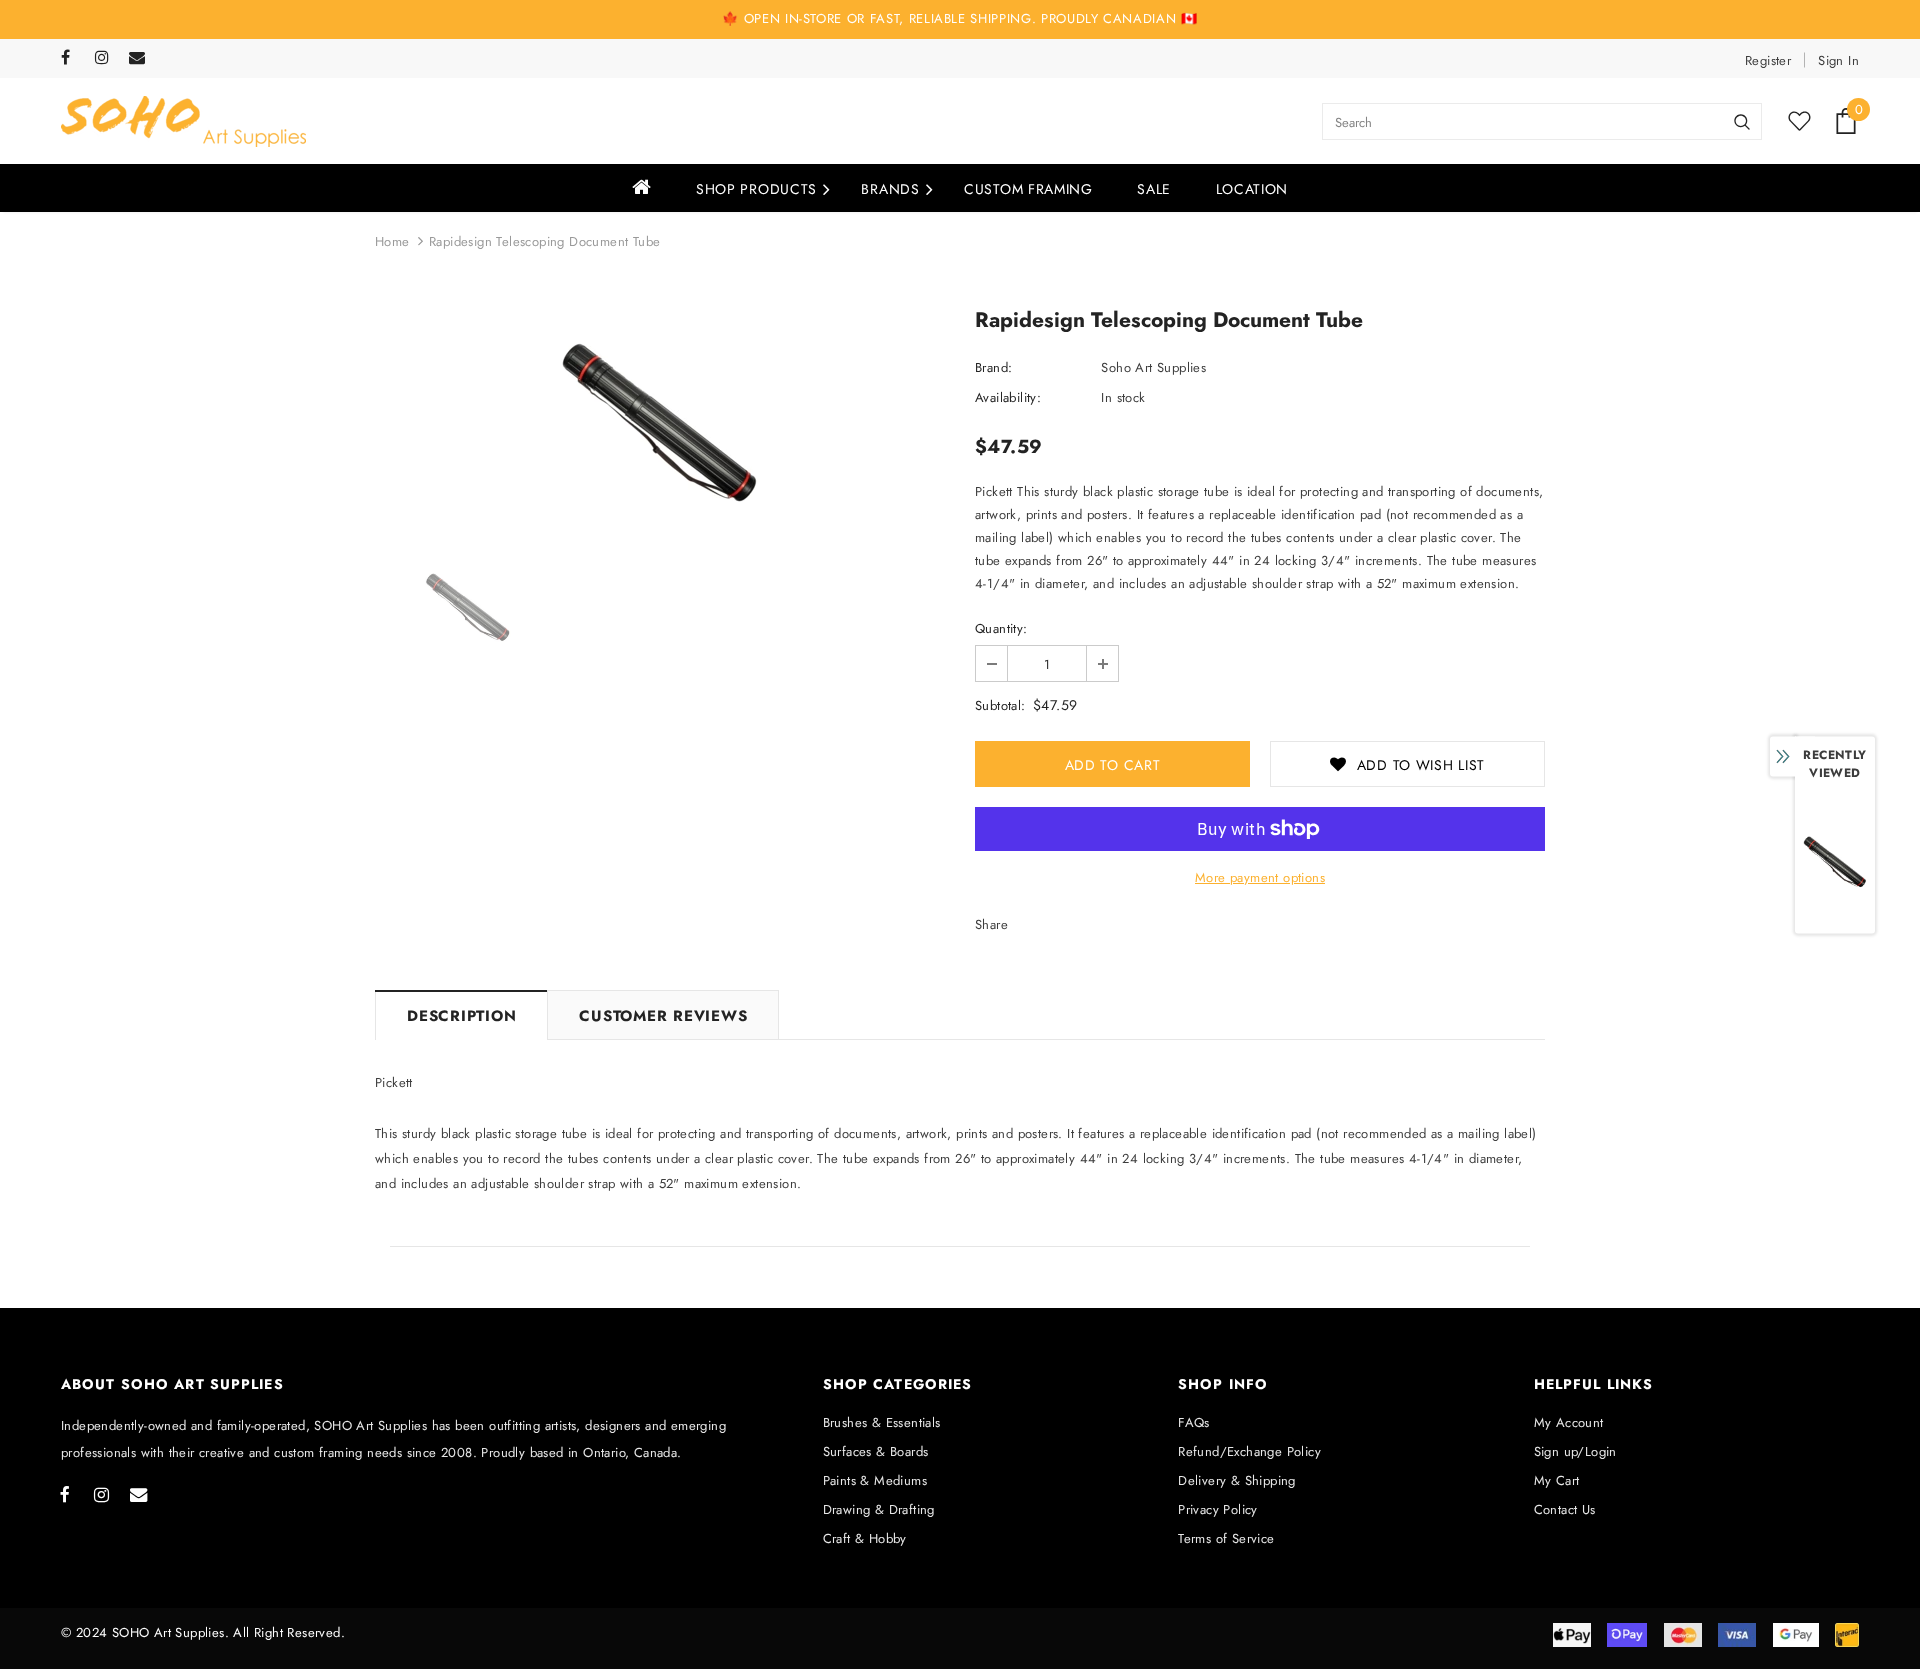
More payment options (1260, 877)
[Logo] (183, 121)
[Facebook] (73, 58)
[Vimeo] (141, 58)
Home (392, 241)
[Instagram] (107, 58)
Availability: (1008, 397)
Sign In (1838, 60)
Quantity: (1001, 628)
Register (1768, 60)
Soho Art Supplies (1153, 367)
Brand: (993, 367)
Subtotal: (1000, 705)
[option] (660, 421)
